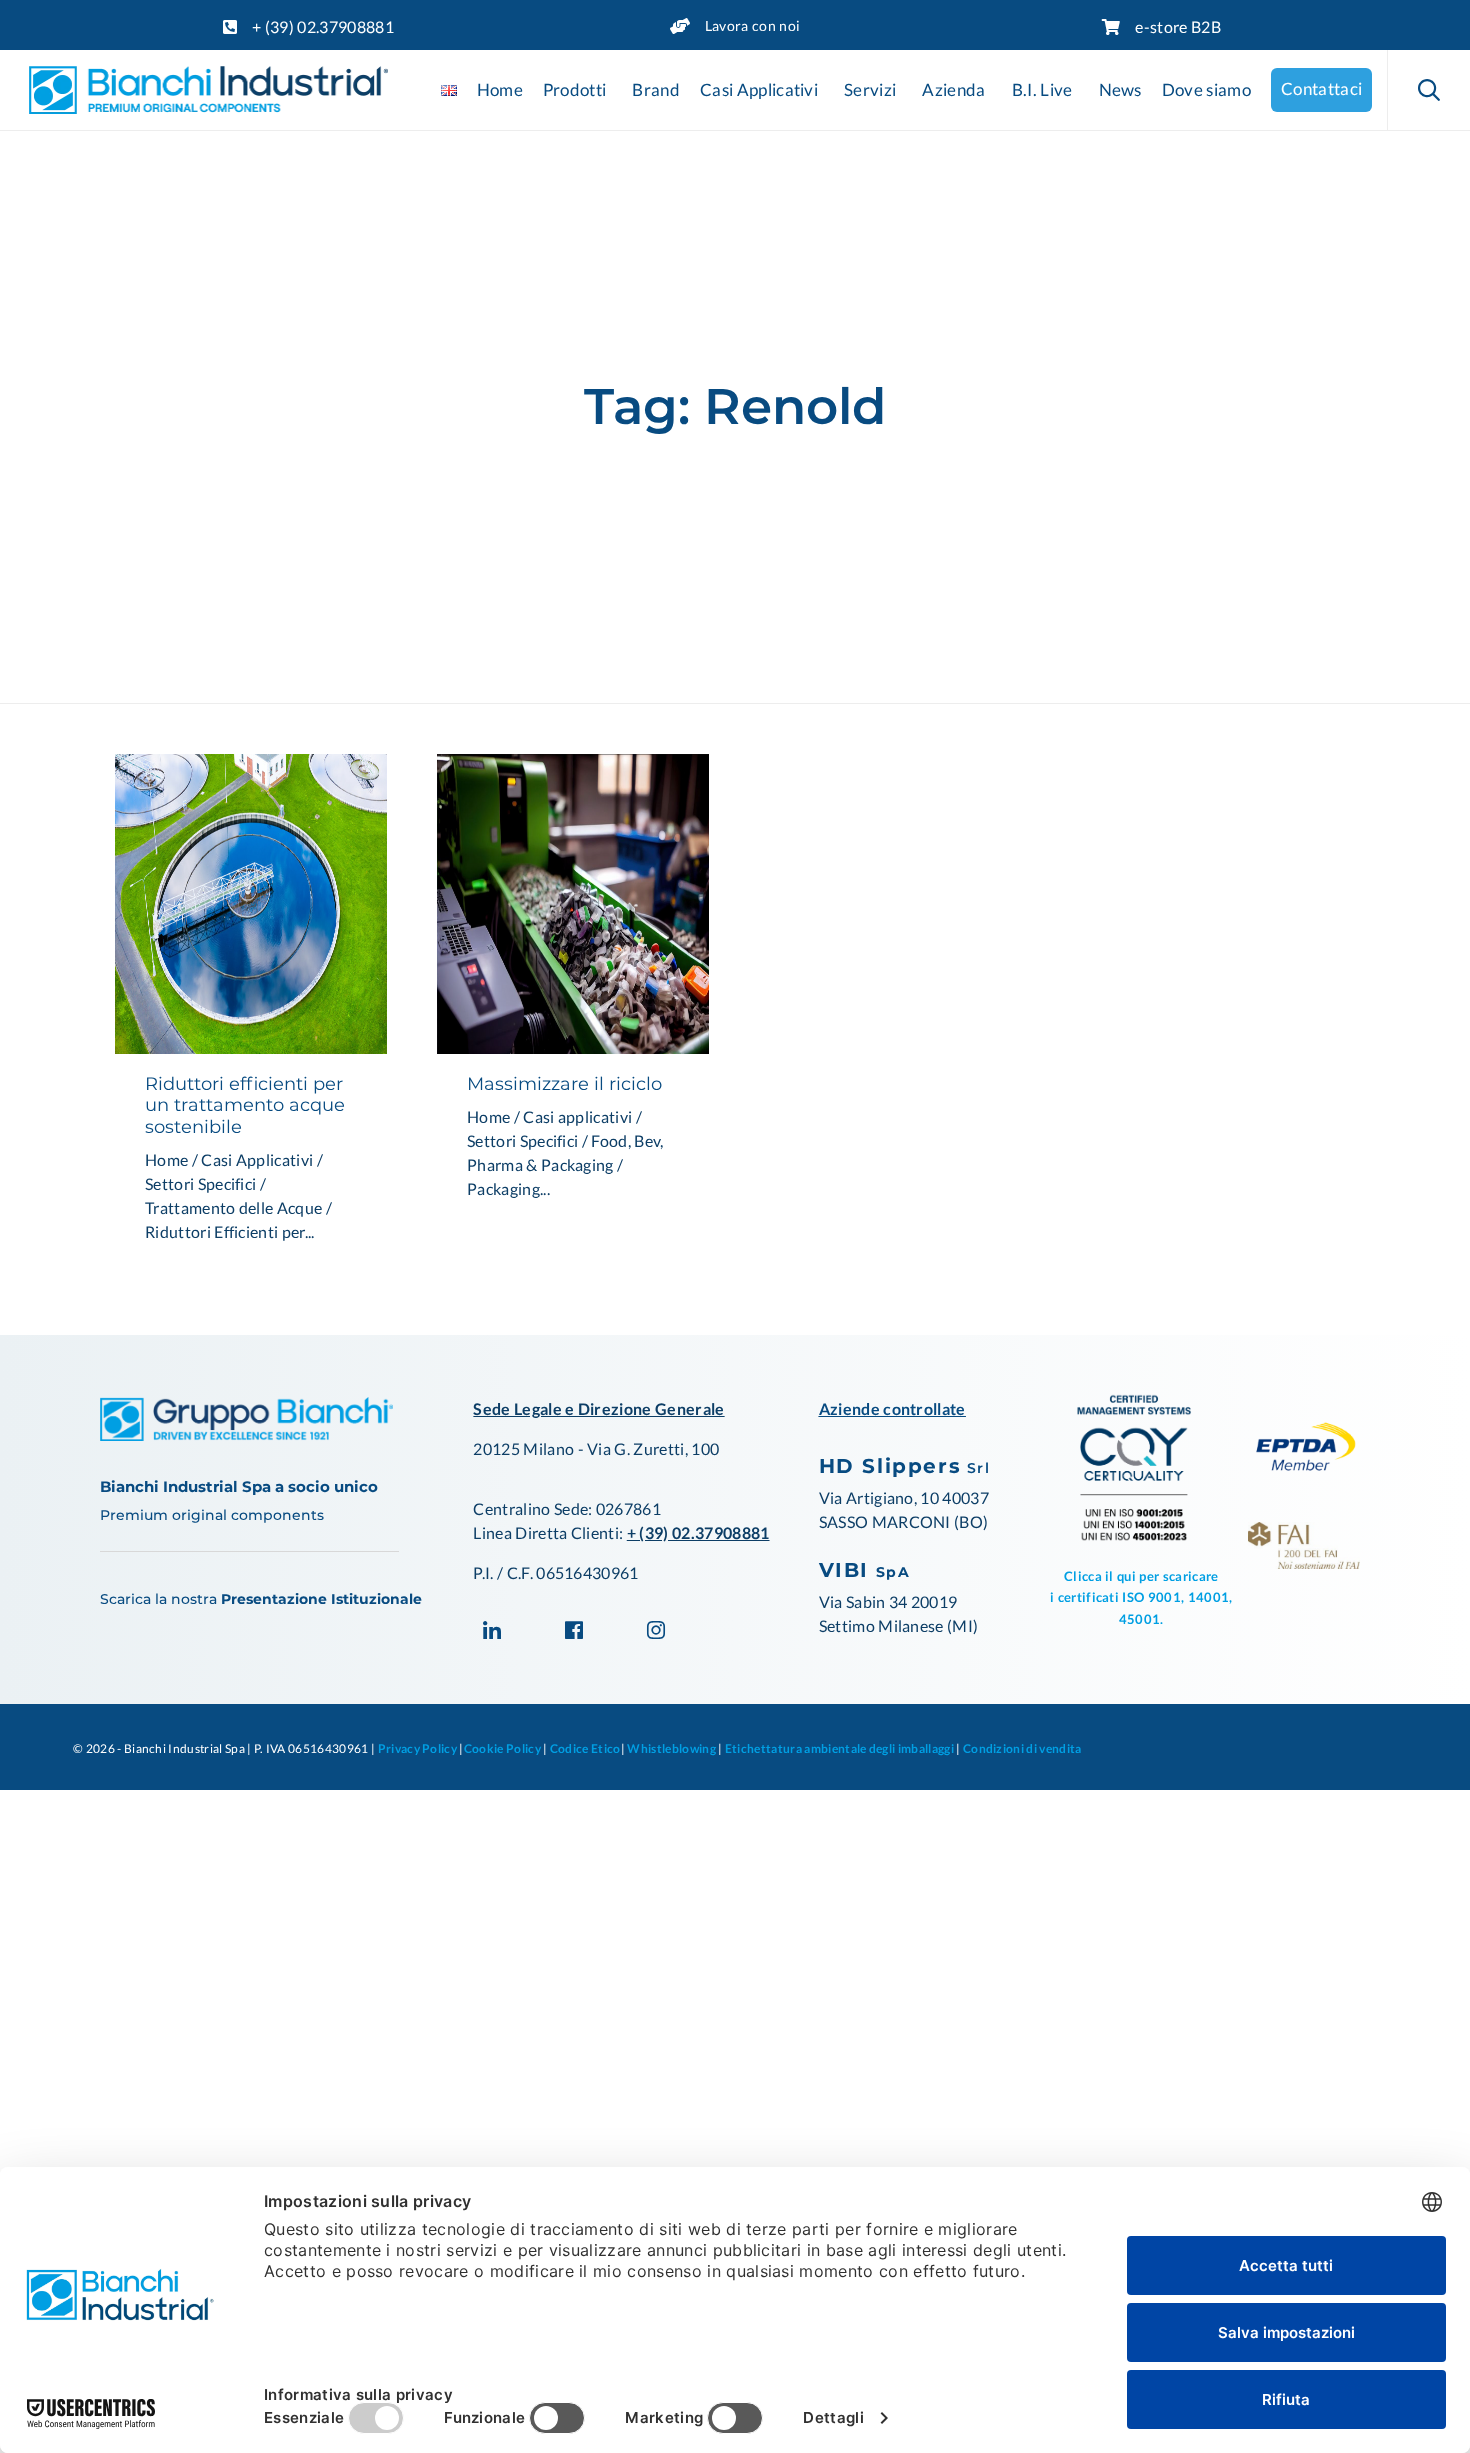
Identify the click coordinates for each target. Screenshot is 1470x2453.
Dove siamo (1206, 90)
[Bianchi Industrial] (208, 90)
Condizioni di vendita (1022, 1748)
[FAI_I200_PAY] (1304, 1562)
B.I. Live (1042, 90)
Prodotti (575, 90)
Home (500, 90)
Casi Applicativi (759, 90)
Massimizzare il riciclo (564, 1084)
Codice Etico (585, 1748)
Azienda (953, 90)
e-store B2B (1178, 26)
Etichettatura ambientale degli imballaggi (839, 1748)
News (1120, 90)
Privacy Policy (417, 1748)
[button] (251, 904)
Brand (656, 90)
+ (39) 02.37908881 (323, 26)
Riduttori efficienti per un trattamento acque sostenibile (245, 1105)
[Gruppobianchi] (246, 1434)
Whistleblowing (671, 1748)
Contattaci (1321, 89)
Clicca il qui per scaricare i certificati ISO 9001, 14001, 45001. (1141, 1597)
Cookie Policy (503, 1748)
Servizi (870, 90)
